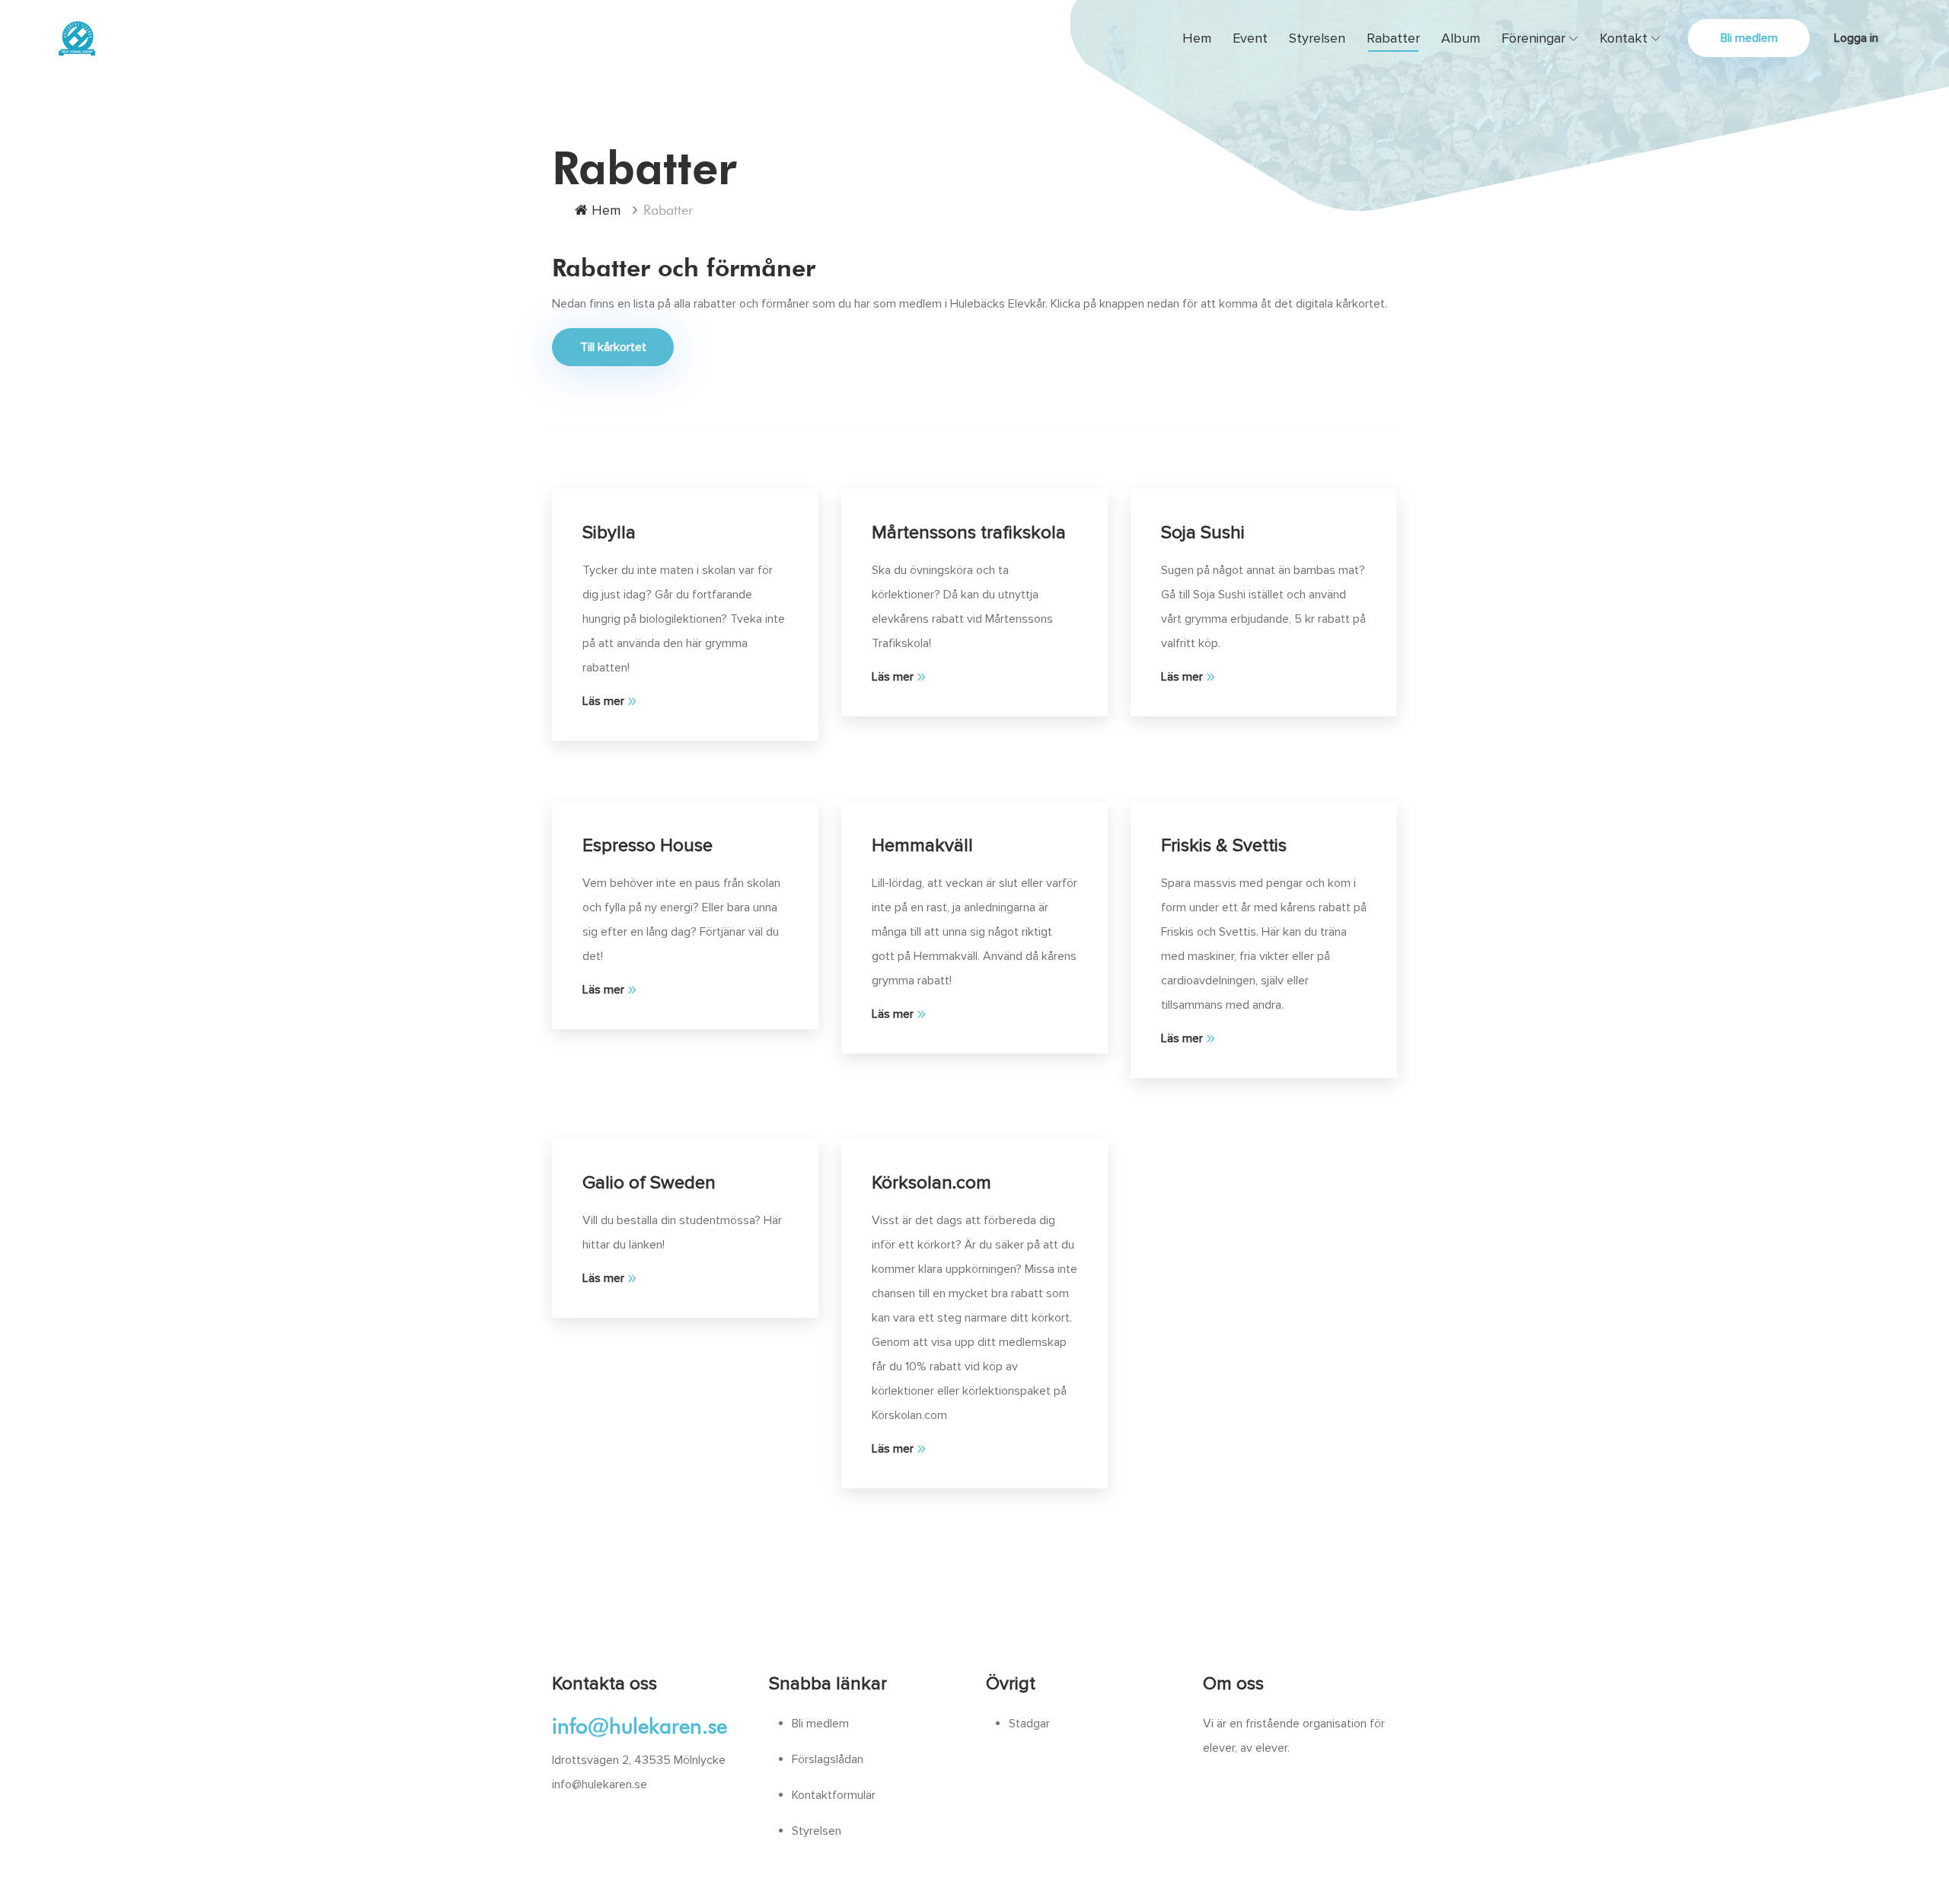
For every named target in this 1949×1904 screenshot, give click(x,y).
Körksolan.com (931, 1183)
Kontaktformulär (834, 1795)
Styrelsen (1317, 38)
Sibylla (609, 533)
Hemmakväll (922, 845)
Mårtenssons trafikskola (969, 533)
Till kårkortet (613, 347)
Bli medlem (1749, 38)
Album (1461, 38)
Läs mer (603, 701)
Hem (1197, 38)
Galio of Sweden (649, 1183)
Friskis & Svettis (1224, 845)
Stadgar (1029, 1724)
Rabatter (1393, 38)
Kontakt (1624, 38)
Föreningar (1533, 38)
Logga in (1856, 38)
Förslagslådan (828, 1759)
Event (1250, 38)
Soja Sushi (1203, 533)
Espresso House (648, 845)
